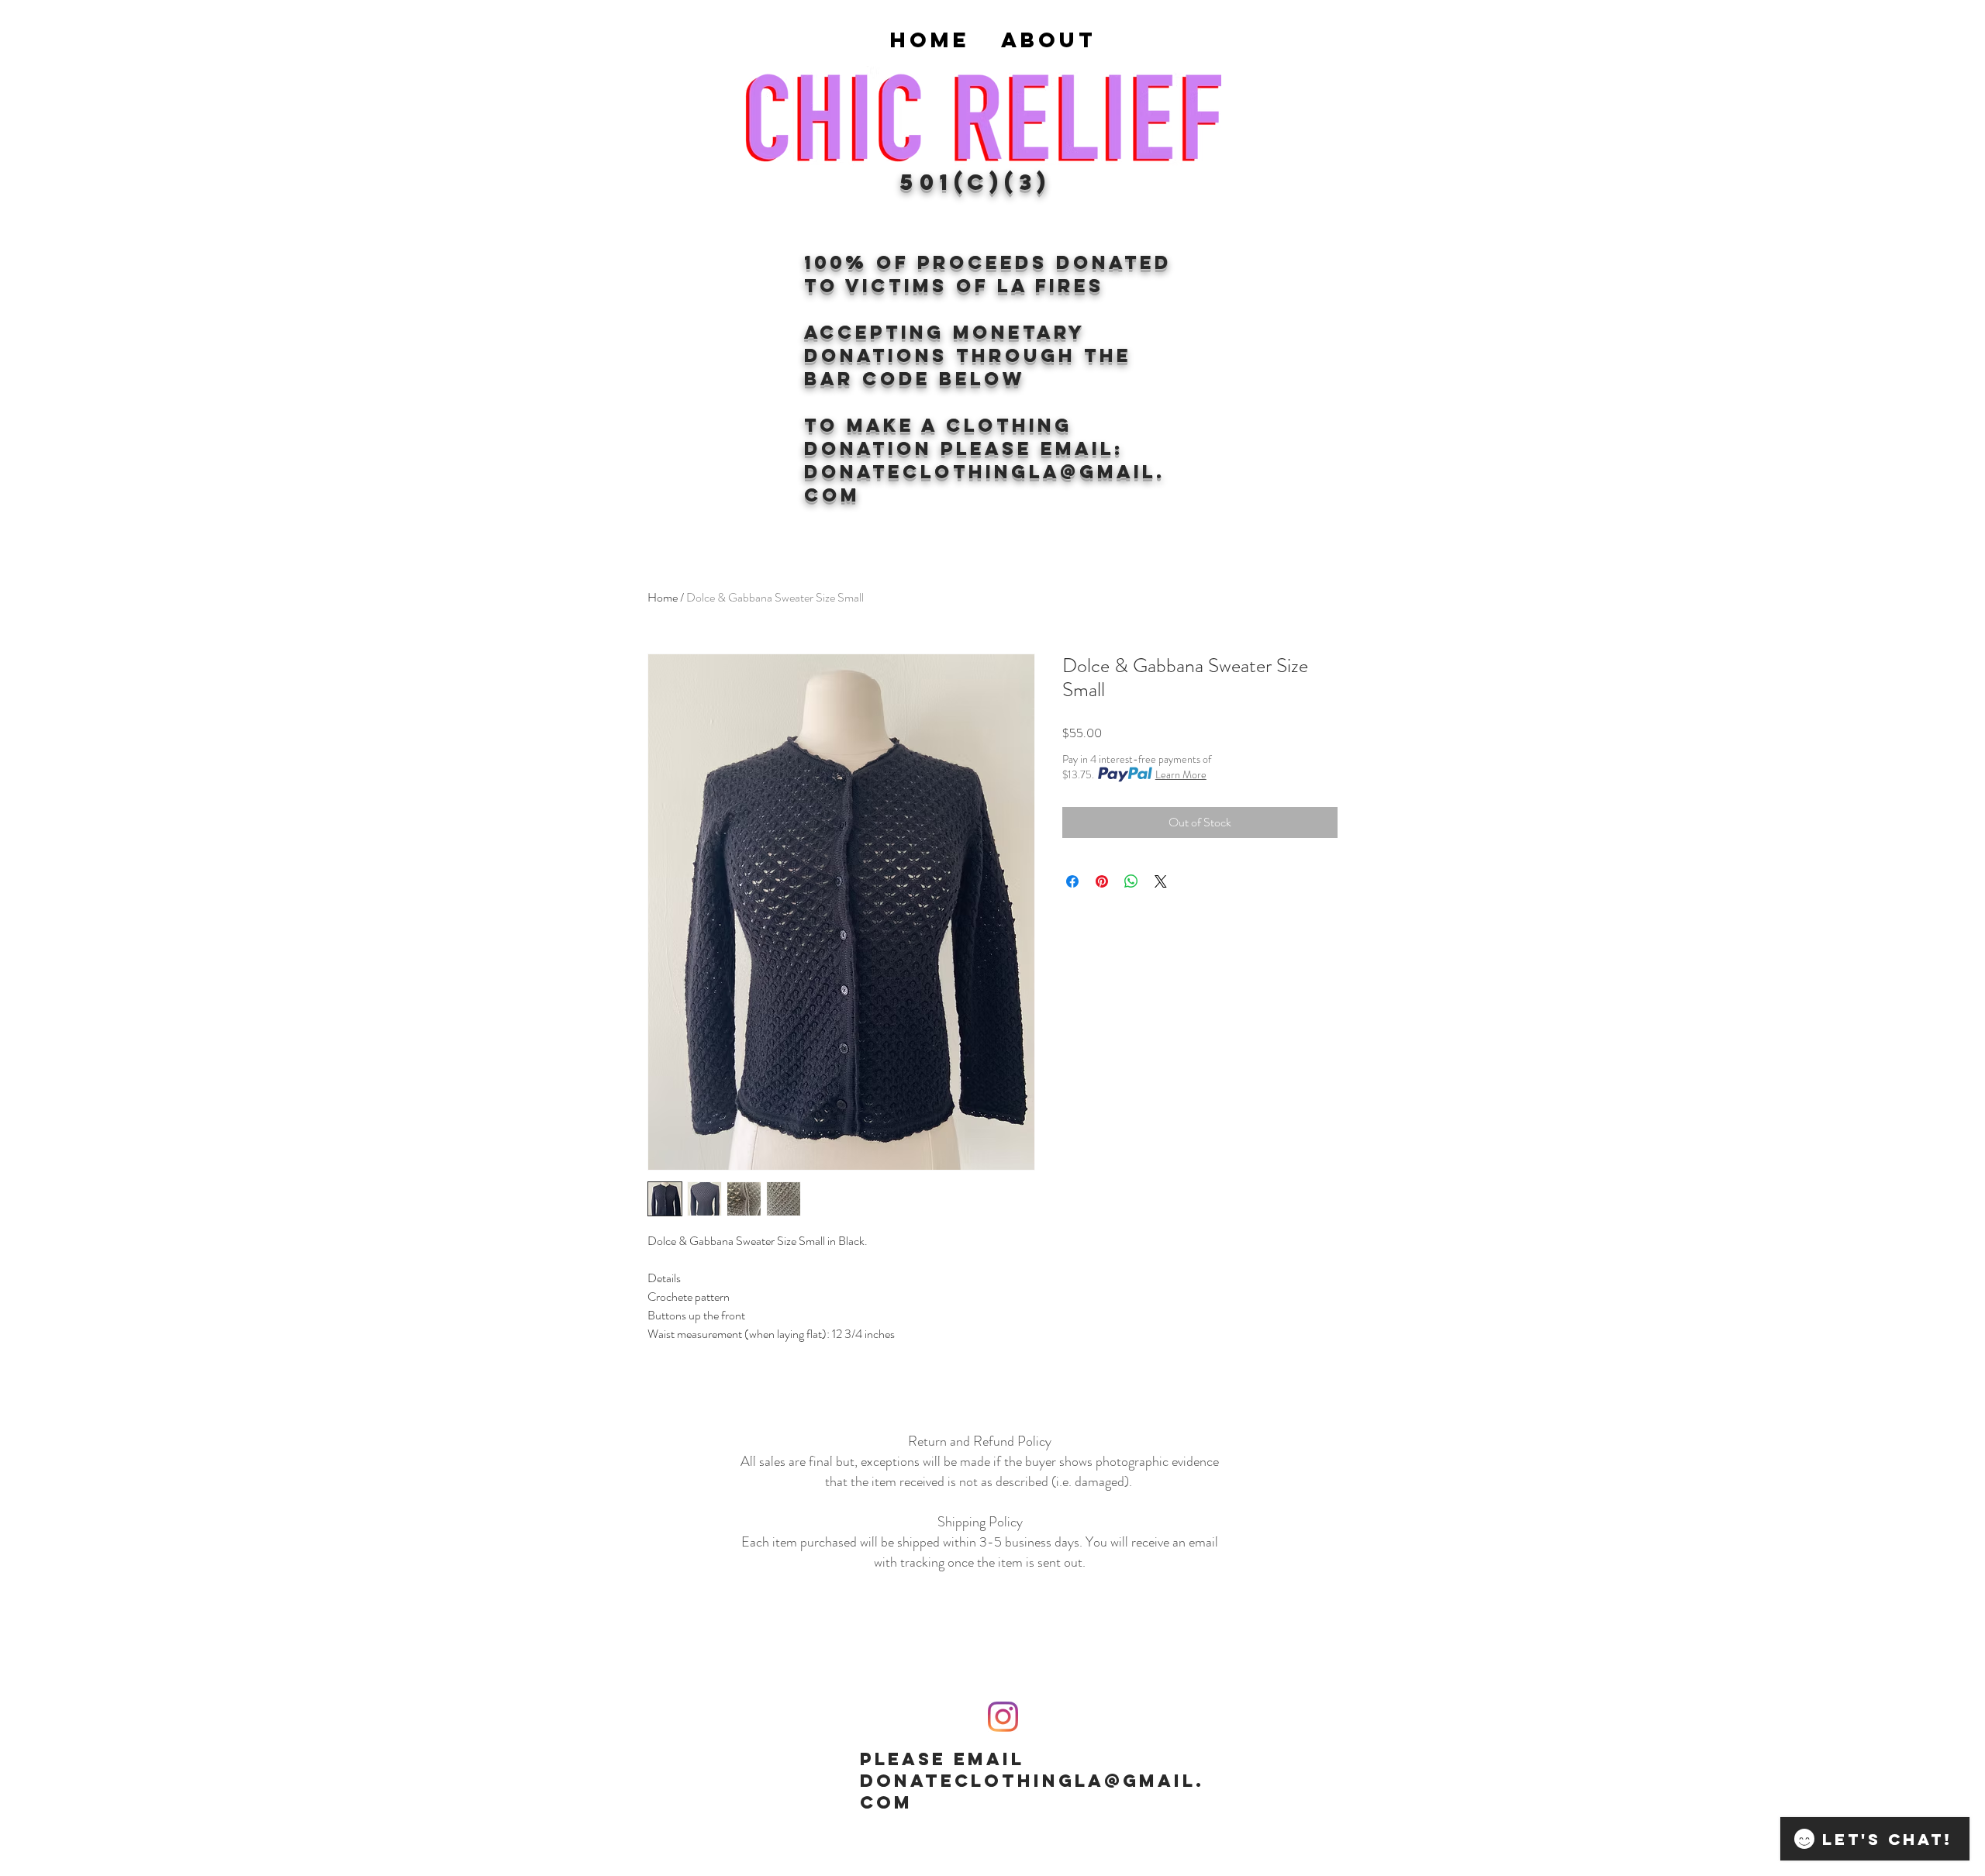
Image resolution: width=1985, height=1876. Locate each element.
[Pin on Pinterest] (1102, 881)
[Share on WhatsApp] (1131, 881)
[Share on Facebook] (1072, 881)
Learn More (1181, 774)
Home (663, 597)
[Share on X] (1161, 881)
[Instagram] (1003, 1717)
